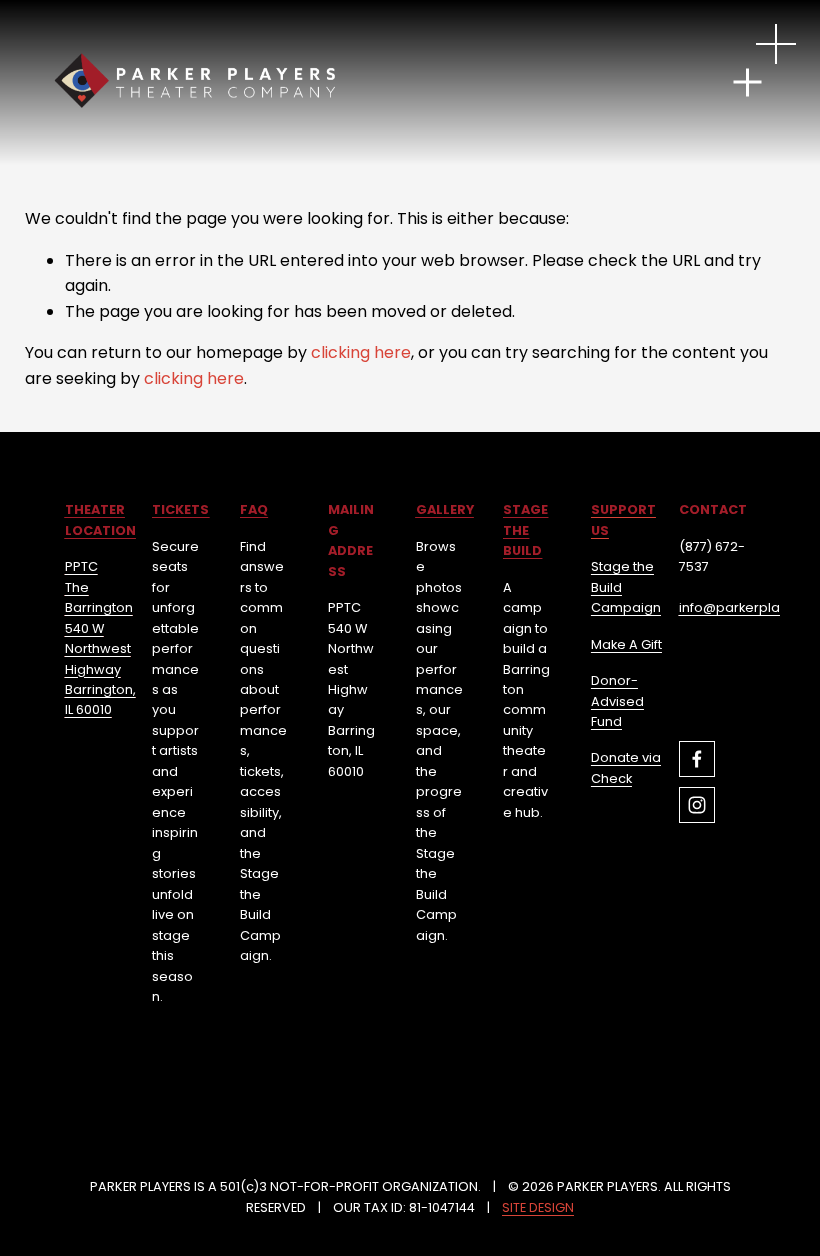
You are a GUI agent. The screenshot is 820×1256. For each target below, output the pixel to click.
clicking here (361, 352)
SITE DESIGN (538, 1207)
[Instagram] (697, 805)
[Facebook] (697, 759)
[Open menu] (776, 44)
